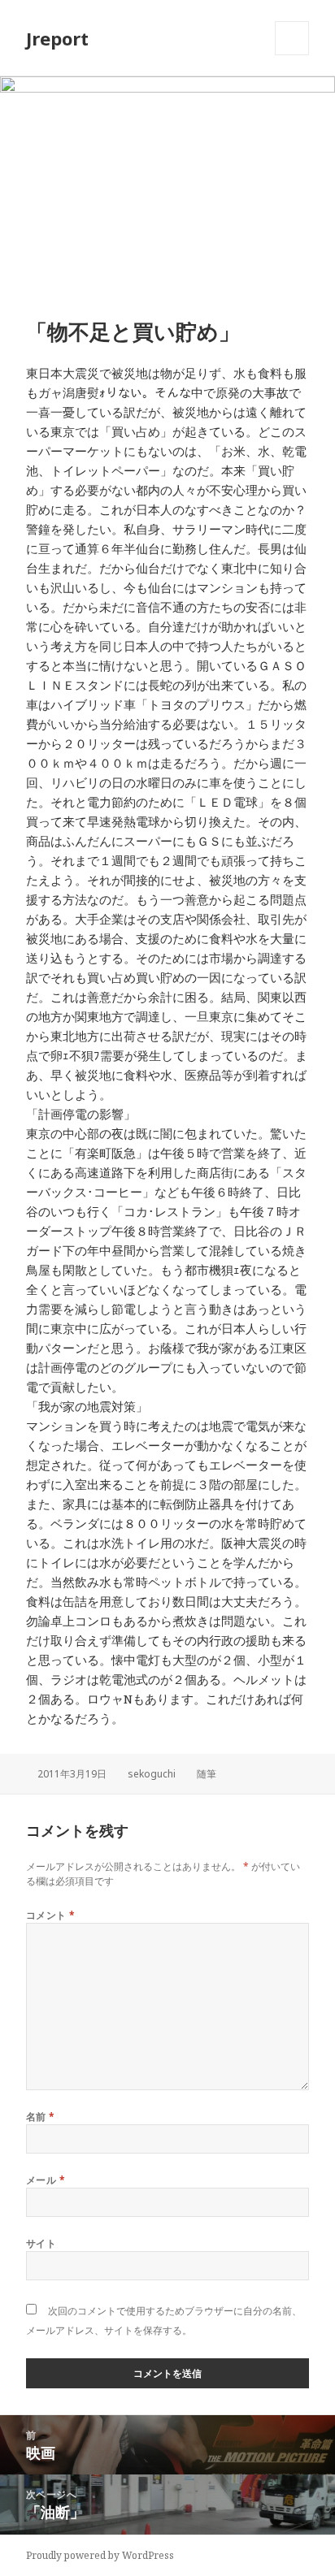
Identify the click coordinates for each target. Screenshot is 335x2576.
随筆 (207, 1774)
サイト (41, 2243)
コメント (51, 1915)
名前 (41, 2117)
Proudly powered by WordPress (100, 2555)
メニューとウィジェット (292, 55)
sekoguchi (152, 1774)
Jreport (57, 38)
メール (46, 2180)
